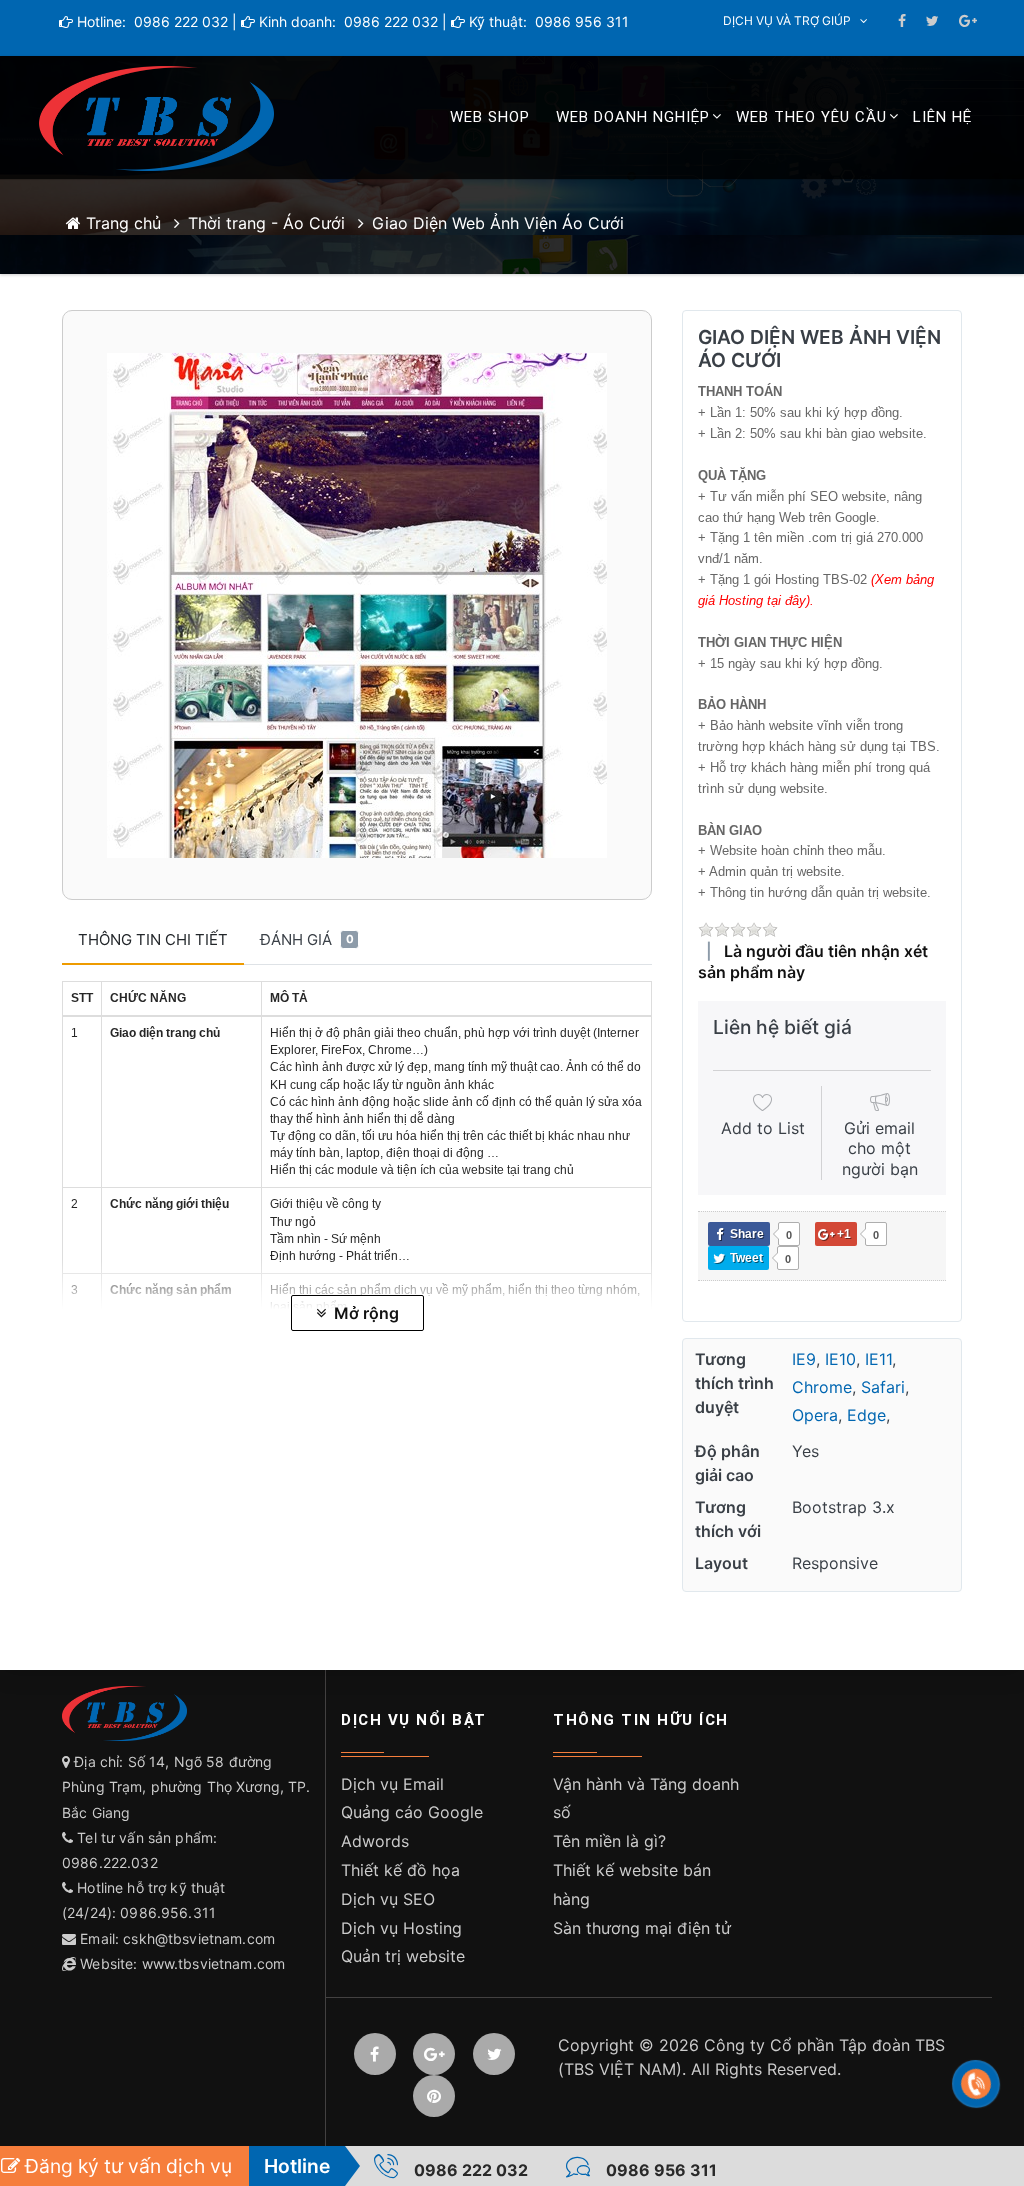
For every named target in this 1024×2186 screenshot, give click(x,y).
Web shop (490, 117)
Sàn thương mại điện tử (642, 1928)
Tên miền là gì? (609, 1841)
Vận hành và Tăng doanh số (646, 1798)
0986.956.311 (170, 1912)
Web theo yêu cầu (811, 117)
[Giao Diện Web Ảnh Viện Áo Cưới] (357, 605)
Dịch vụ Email (392, 1784)
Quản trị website (403, 1956)
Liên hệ (942, 117)
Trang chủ (121, 223)
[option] (357, 605)
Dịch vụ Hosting (401, 1928)
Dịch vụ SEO (388, 1899)
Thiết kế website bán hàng (632, 1884)
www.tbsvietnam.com (214, 1963)
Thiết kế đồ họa (400, 1870)
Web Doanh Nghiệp (633, 117)
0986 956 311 (580, 21)
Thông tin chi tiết (153, 939)
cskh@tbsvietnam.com (199, 1938)
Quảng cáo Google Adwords (412, 1826)
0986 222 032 (179, 21)
